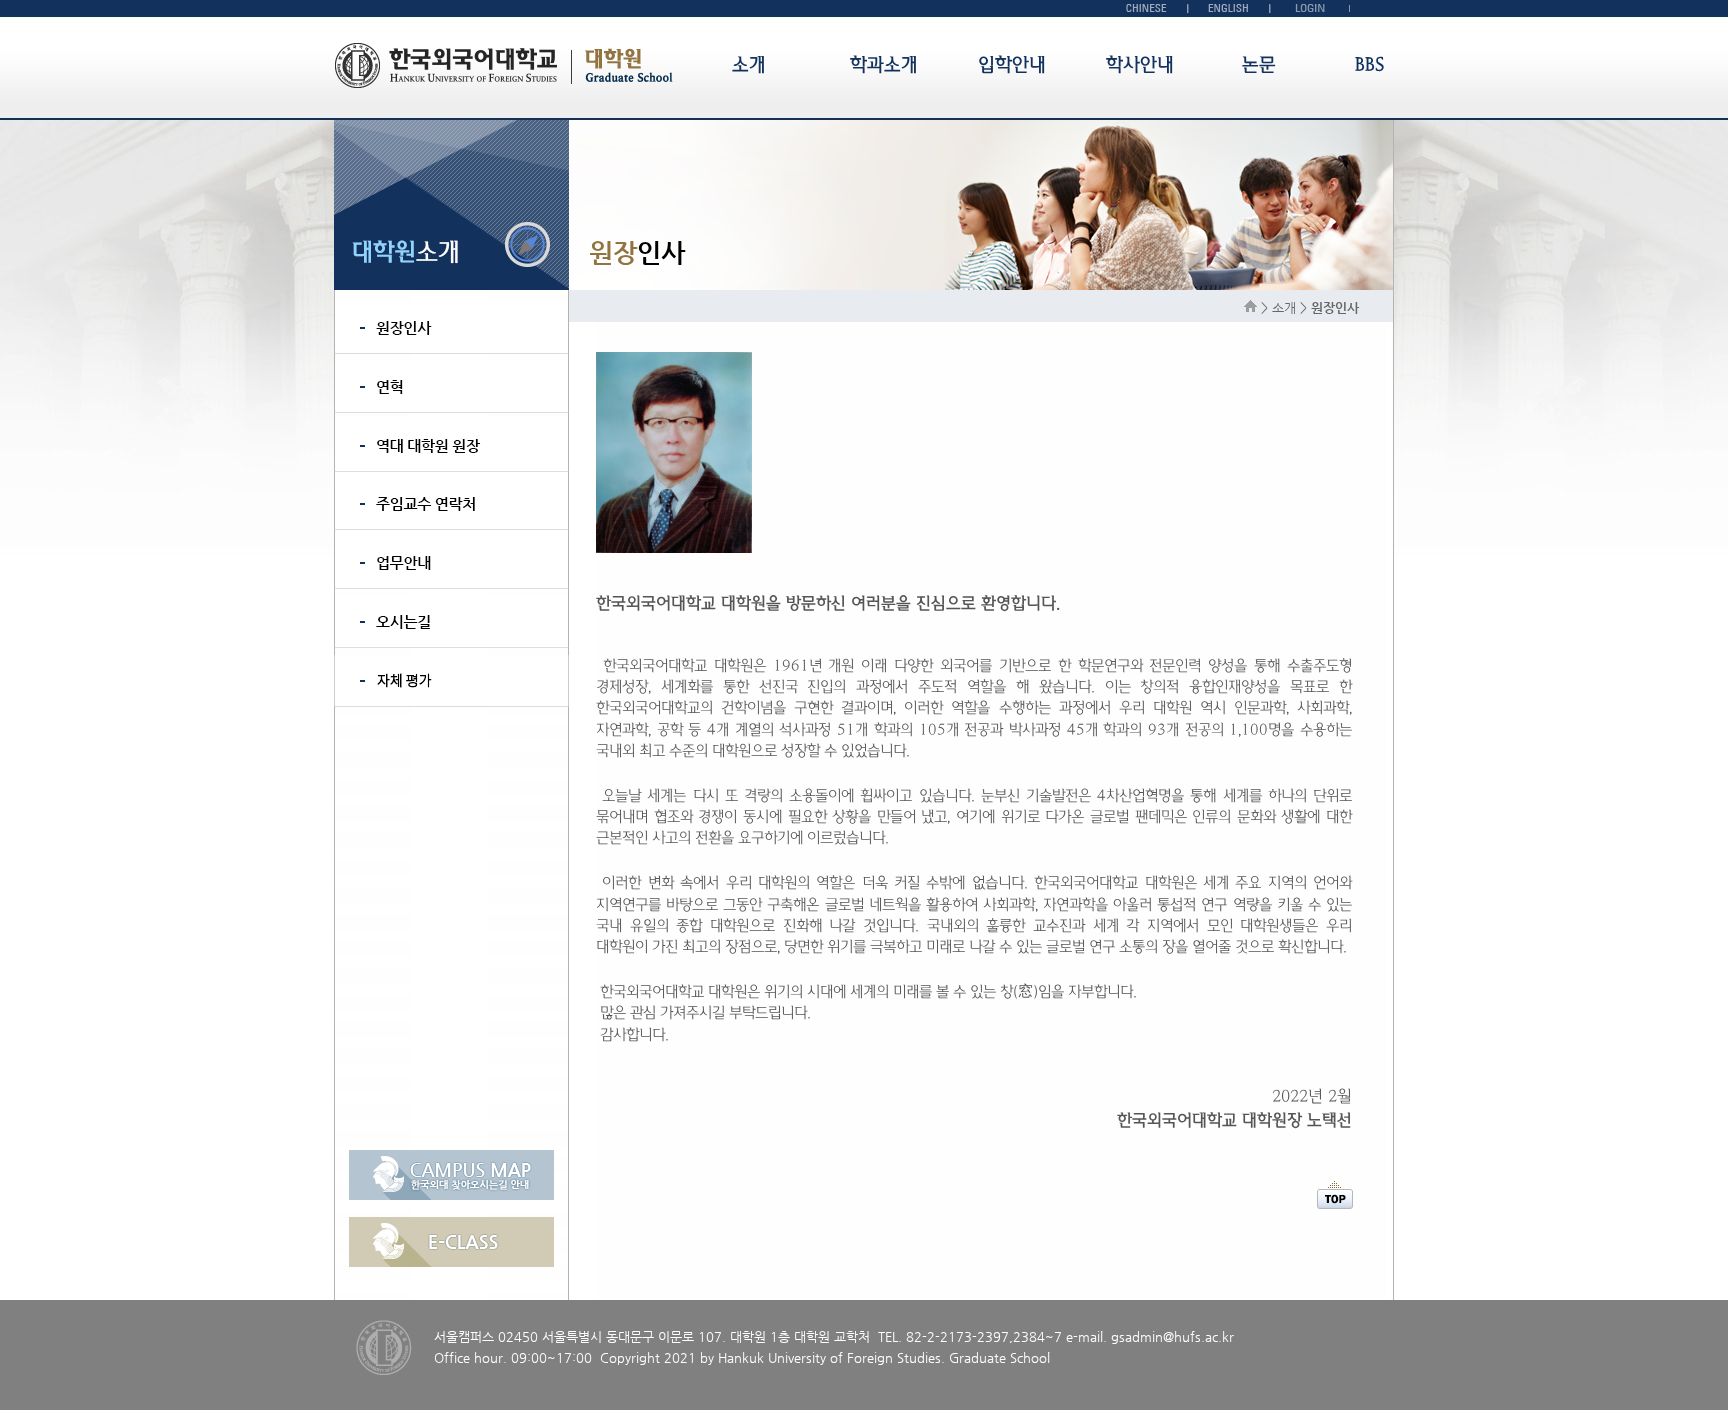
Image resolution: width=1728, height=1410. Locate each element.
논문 (1259, 64)
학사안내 (1140, 64)
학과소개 (884, 64)
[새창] (451, 1195)
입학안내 (1012, 64)
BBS (1369, 64)
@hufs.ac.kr (1198, 1336)
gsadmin (1137, 1336)
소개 (749, 64)
